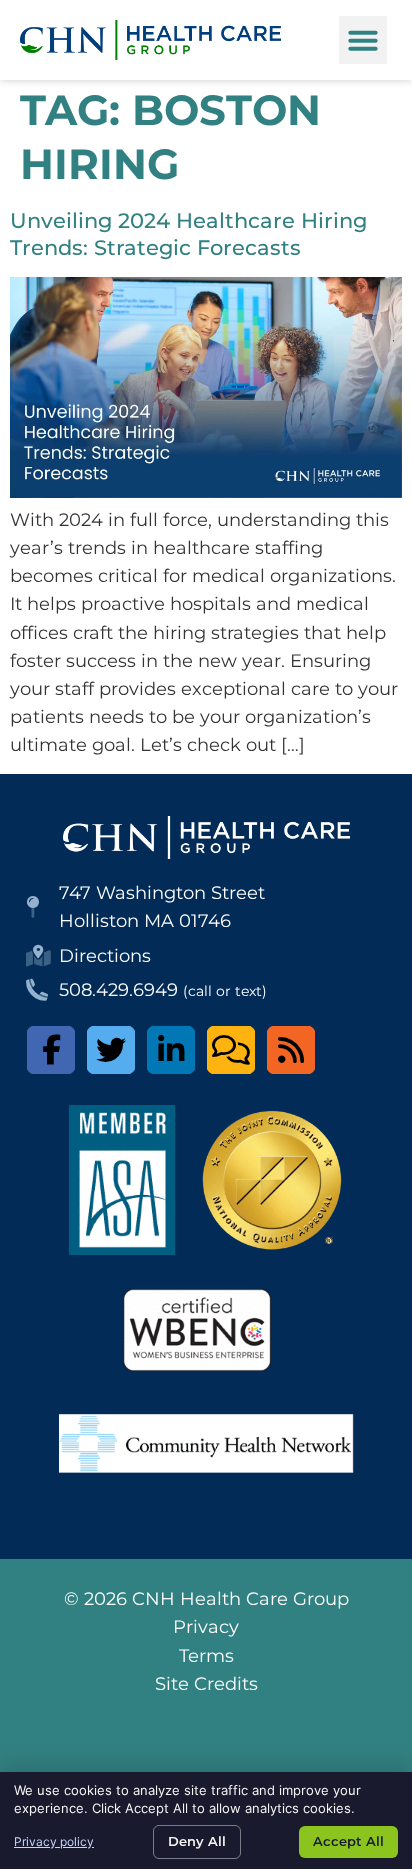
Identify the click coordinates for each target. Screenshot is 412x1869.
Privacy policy (54, 1841)
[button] (363, 40)
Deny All (197, 1841)
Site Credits (206, 1683)
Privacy (206, 1626)
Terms (206, 1655)
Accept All (348, 1841)
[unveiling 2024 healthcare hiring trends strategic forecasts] (206, 491)
